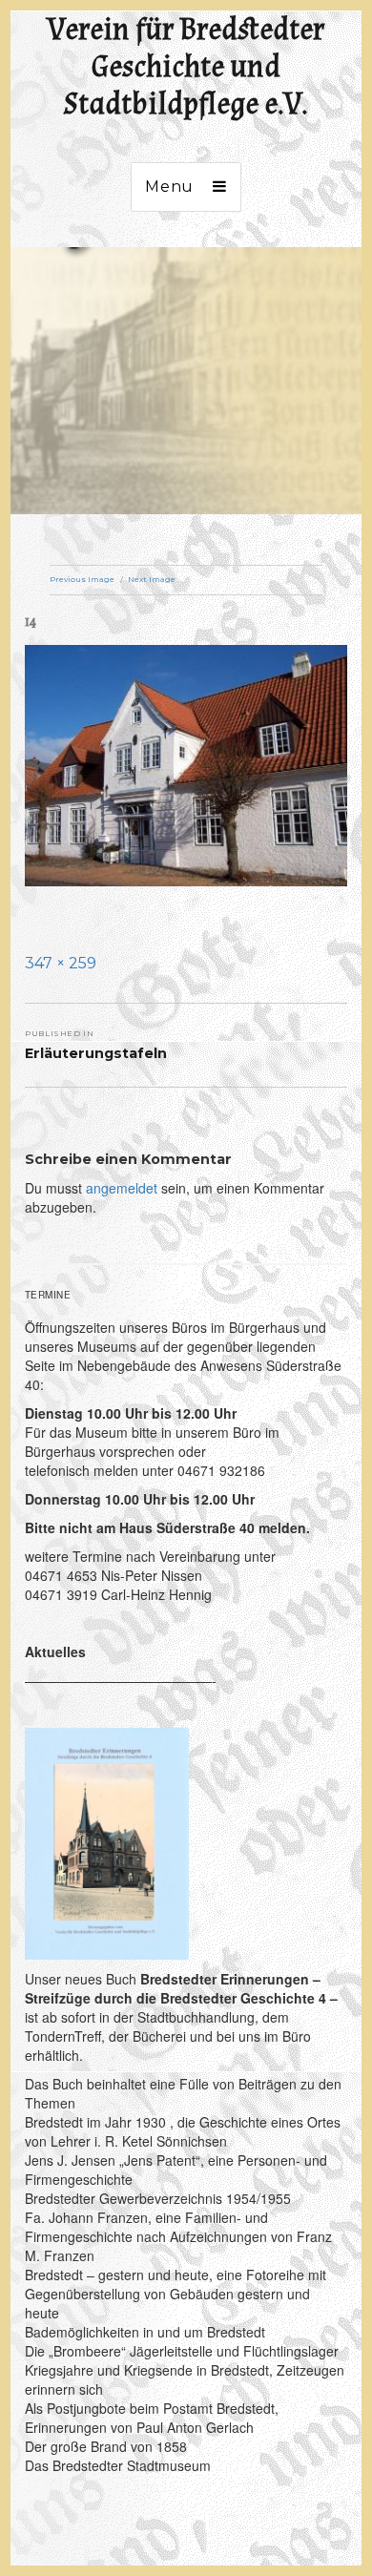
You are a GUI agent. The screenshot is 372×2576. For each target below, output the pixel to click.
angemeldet (122, 1188)
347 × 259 (61, 963)
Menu (169, 187)
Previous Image (82, 579)
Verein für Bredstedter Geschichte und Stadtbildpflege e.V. (186, 67)
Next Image (152, 579)
